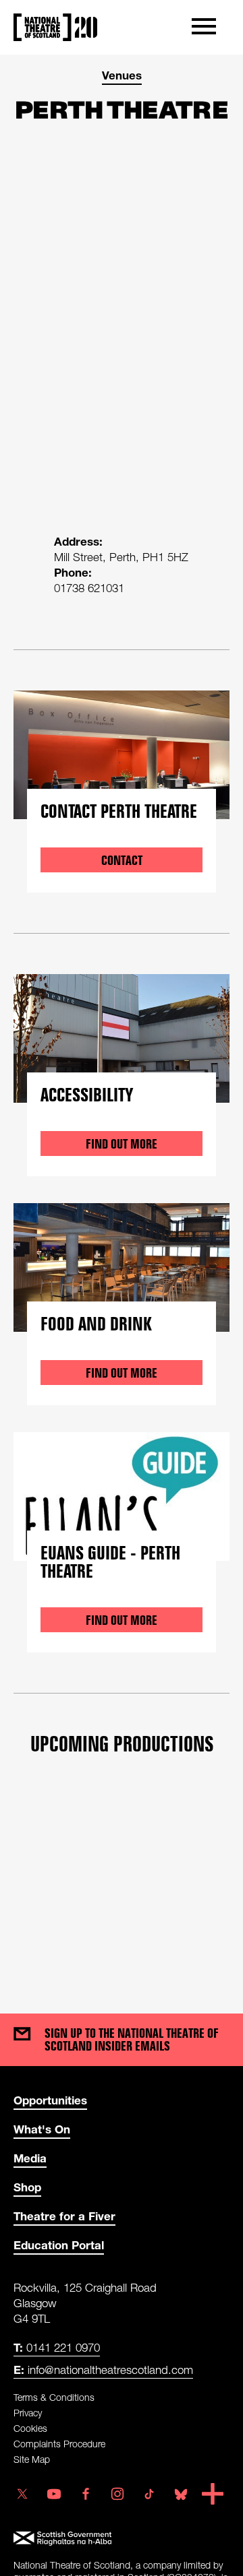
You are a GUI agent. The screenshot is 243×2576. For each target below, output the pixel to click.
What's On (42, 2129)
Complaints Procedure (59, 2444)
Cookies (30, 2428)
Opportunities (50, 2100)
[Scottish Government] (122, 2539)
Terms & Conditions (54, 2397)
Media (30, 2158)
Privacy (28, 2413)
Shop (27, 2187)
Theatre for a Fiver (64, 2216)
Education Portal (59, 2245)
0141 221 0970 (57, 2347)
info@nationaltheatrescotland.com (103, 2370)
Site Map (32, 2459)
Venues (122, 75)
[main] (122, 1021)
